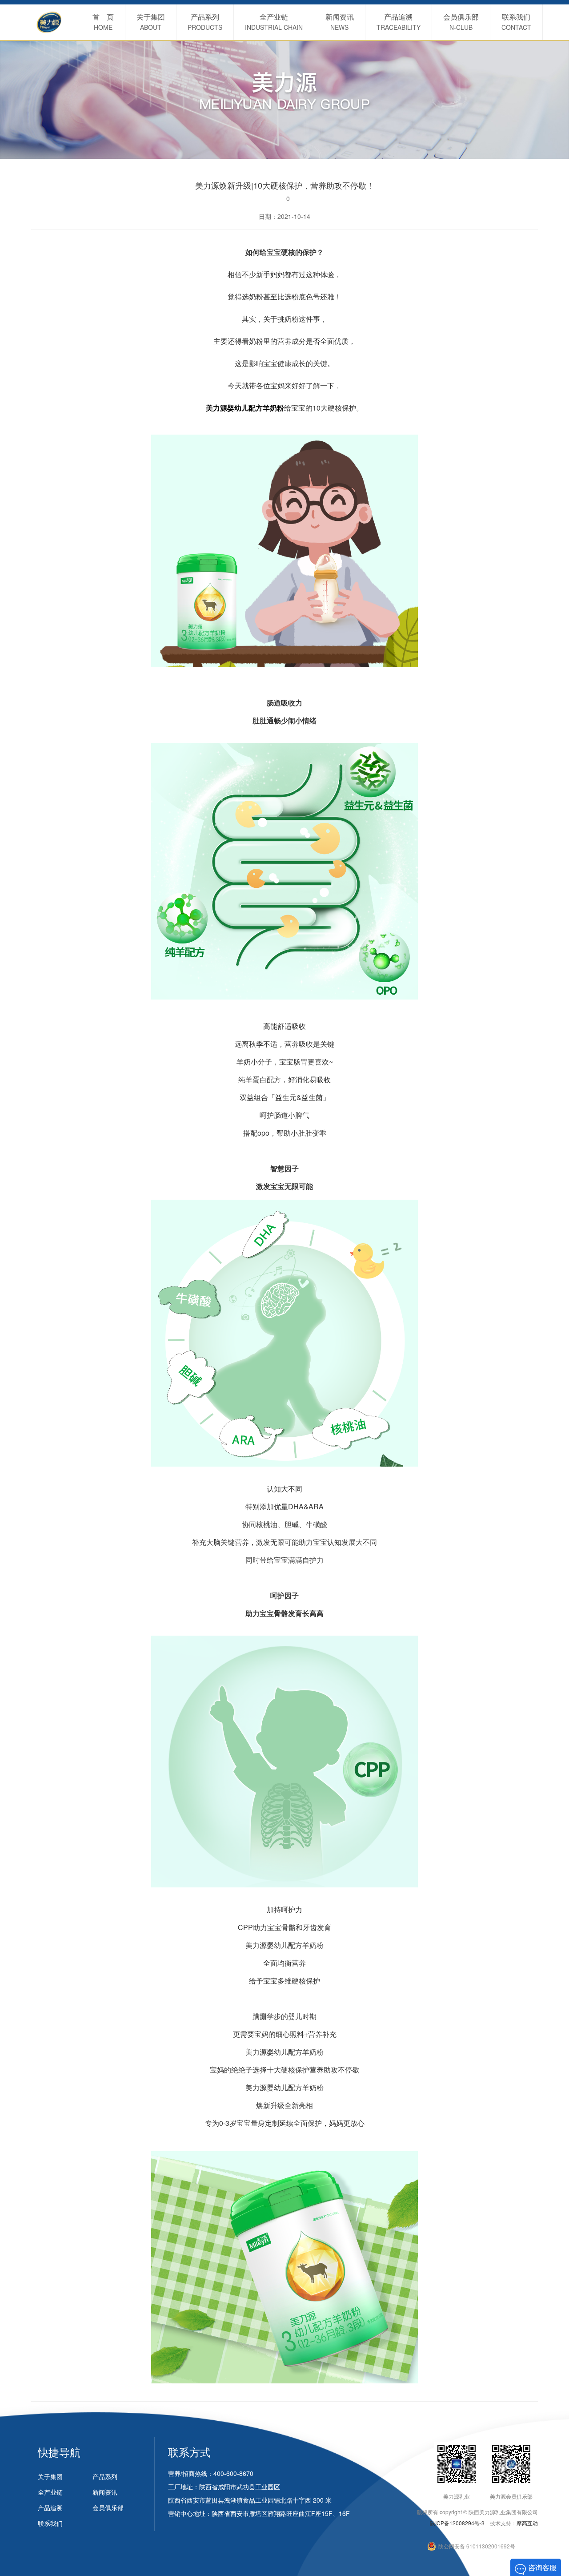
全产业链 (50, 2492)
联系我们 (50, 2523)
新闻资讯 (105, 2492)
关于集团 (50, 2476)
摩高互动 (527, 2523)
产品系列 (105, 2476)
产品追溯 (50, 2507)
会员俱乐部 (108, 2507)
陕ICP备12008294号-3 (457, 2523)
